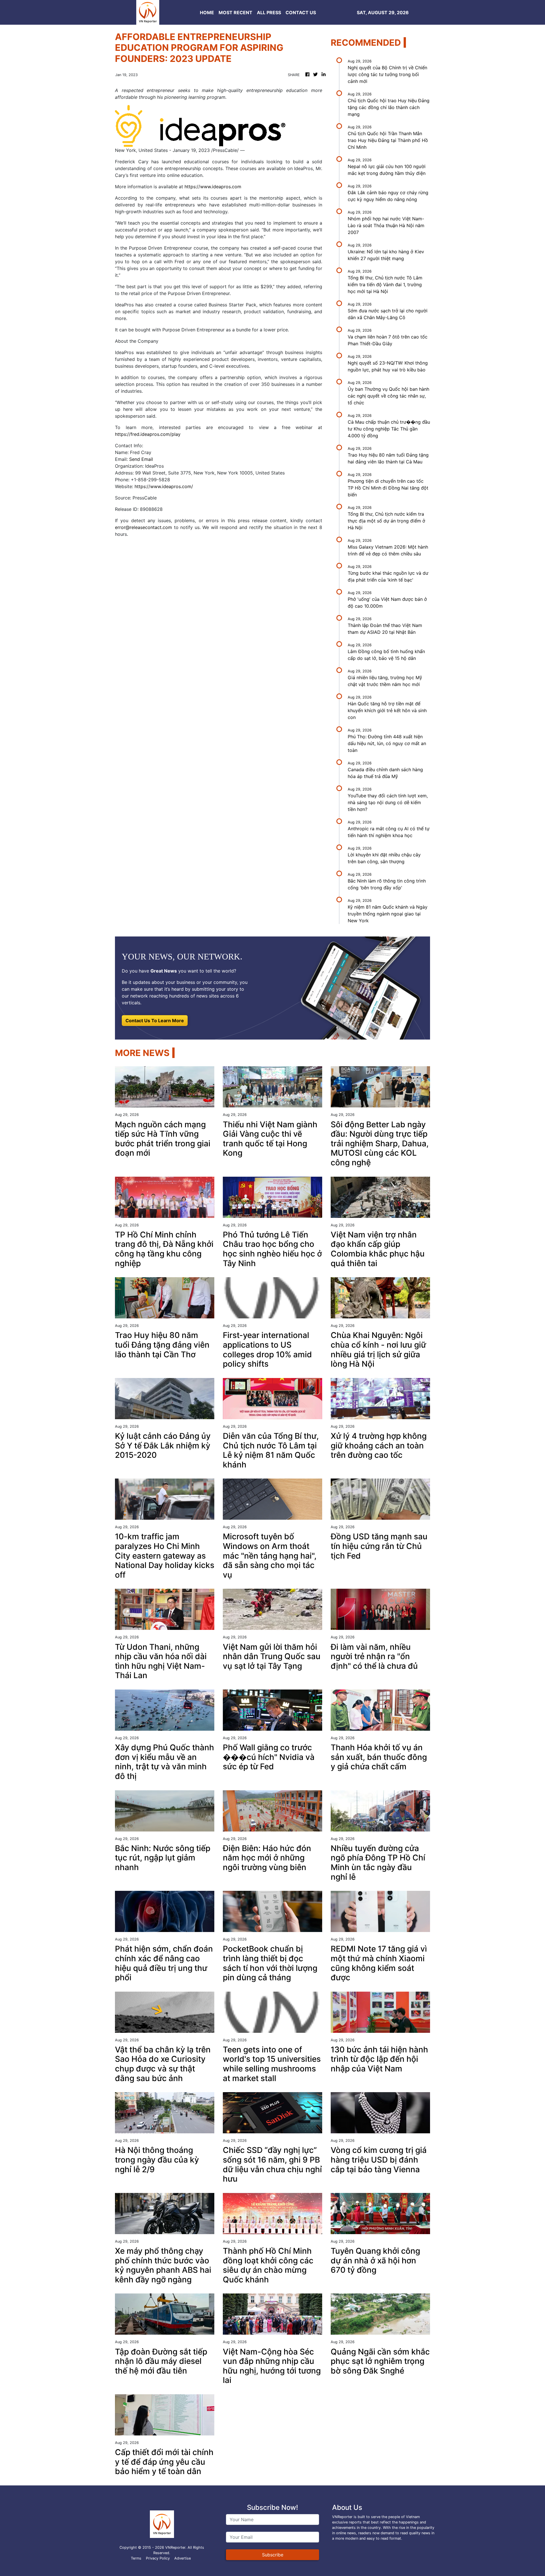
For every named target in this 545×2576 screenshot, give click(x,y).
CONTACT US (301, 12)
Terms (136, 2558)
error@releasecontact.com (143, 527)
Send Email (141, 459)
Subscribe (273, 2555)
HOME (207, 12)
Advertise (183, 2558)
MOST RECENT (235, 12)
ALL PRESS (269, 12)
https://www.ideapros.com (213, 187)
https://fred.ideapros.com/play (148, 434)
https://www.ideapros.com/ (164, 486)
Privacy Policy (158, 2558)
